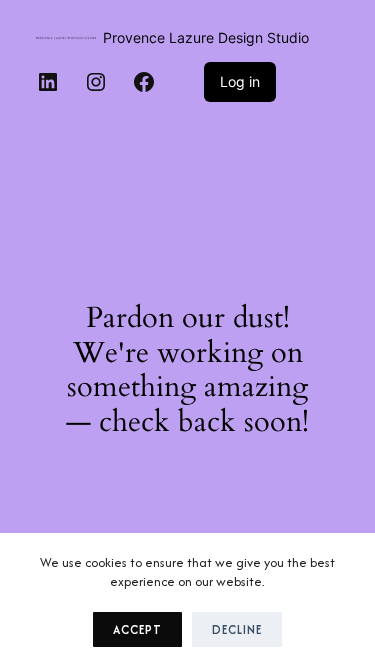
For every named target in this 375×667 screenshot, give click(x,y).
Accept (137, 629)
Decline (237, 629)
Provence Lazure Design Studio (206, 37)
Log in (240, 81)
